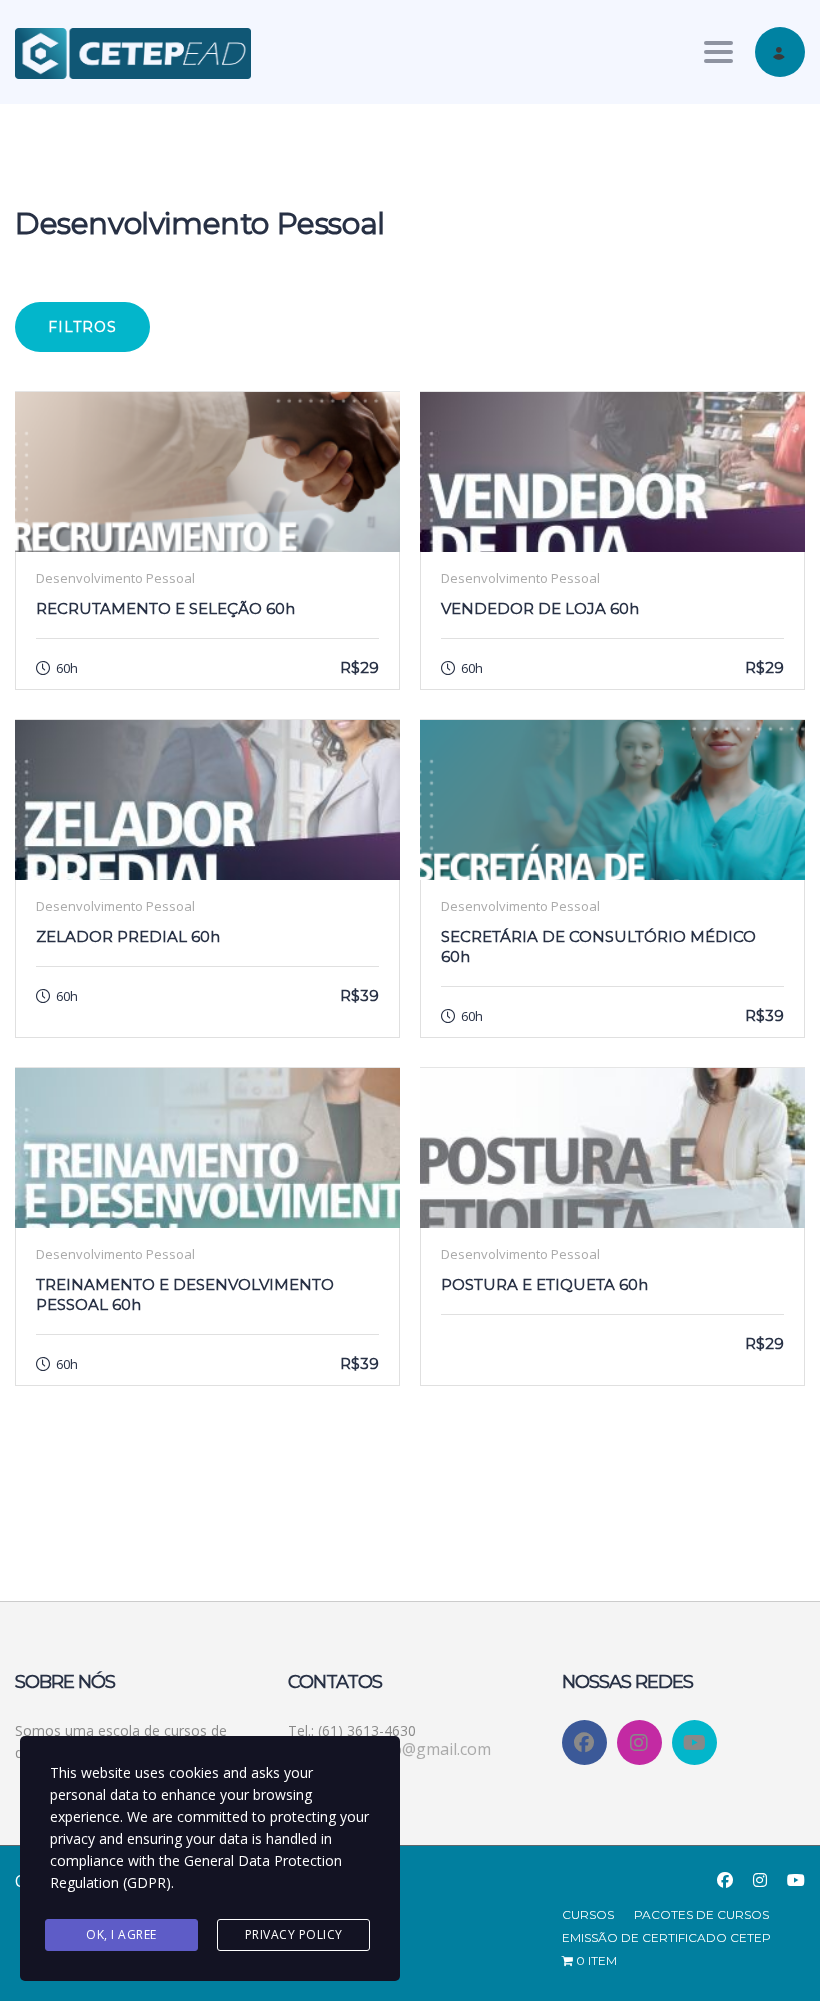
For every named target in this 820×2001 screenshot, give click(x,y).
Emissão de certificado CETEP (666, 1937)
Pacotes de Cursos (701, 1914)
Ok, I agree (121, 1934)
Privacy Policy (294, 1934)
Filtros (82, 327)
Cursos (588, 1914)
